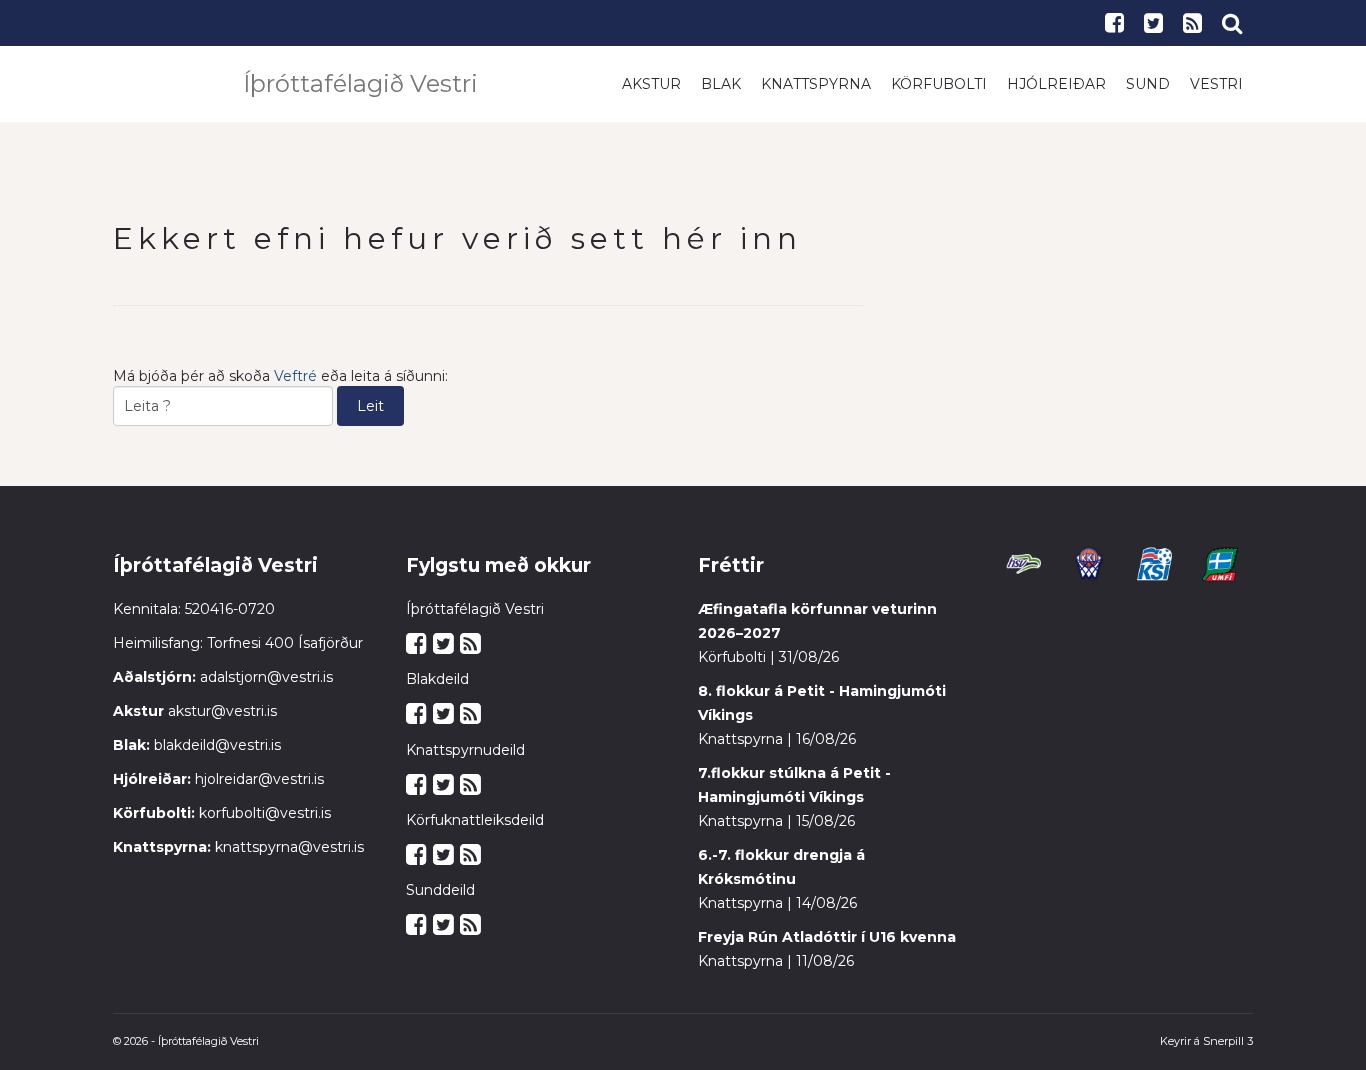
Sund (1148, 84)
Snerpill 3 (1228, 1041)
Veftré (295, 376)
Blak (721, 84)
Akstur (651, 84)
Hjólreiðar (1056, 84)
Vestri (1216, 84)
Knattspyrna (816, 84)
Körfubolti (939, 84)
